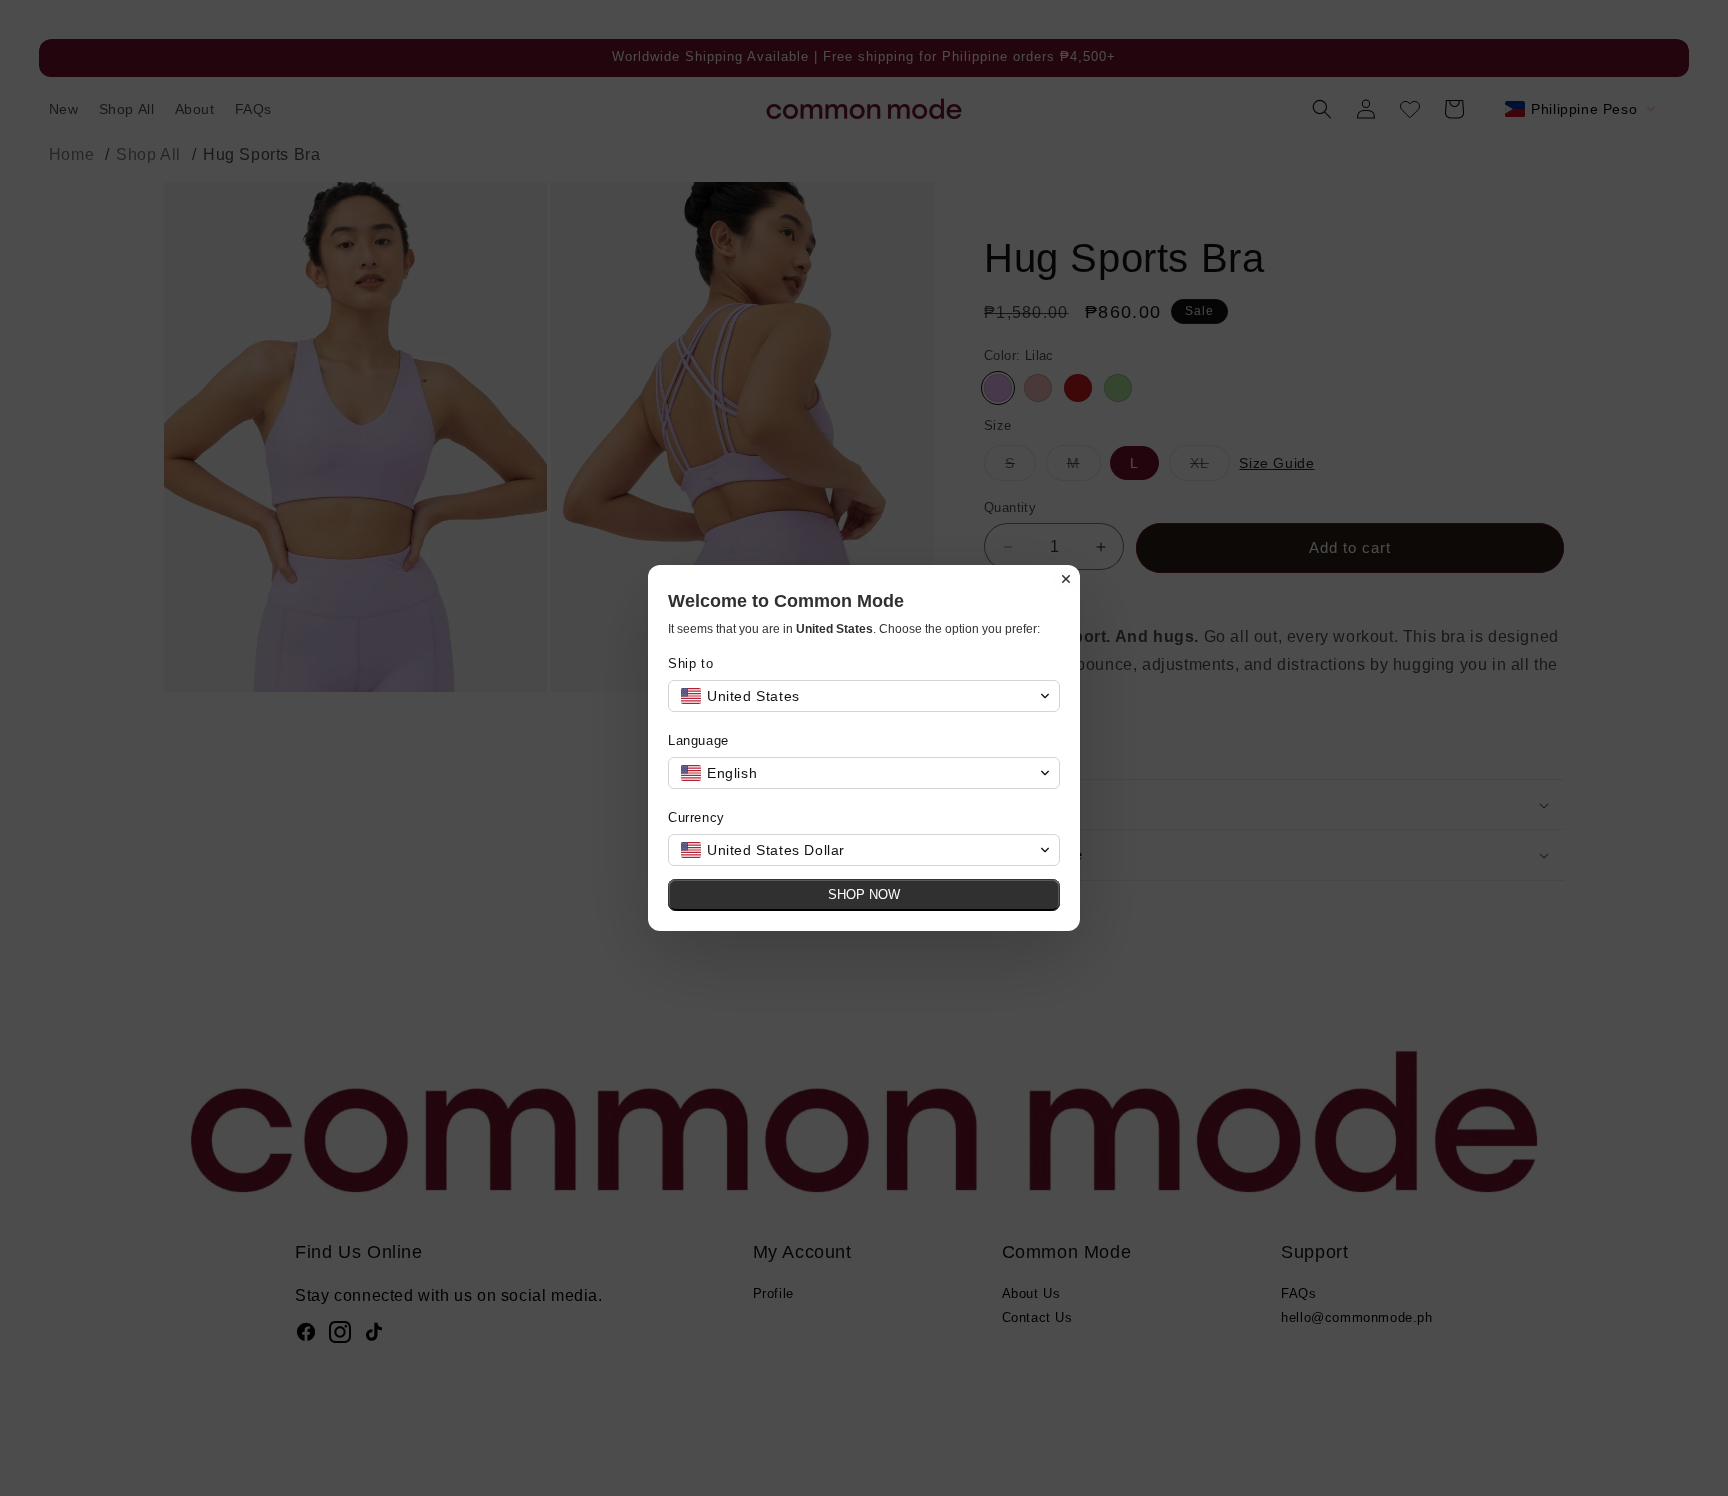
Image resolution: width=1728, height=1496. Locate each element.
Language (698, 740)
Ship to (690, 663)
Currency (696, 817)
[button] (864, 696)
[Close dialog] (1066, 579)
